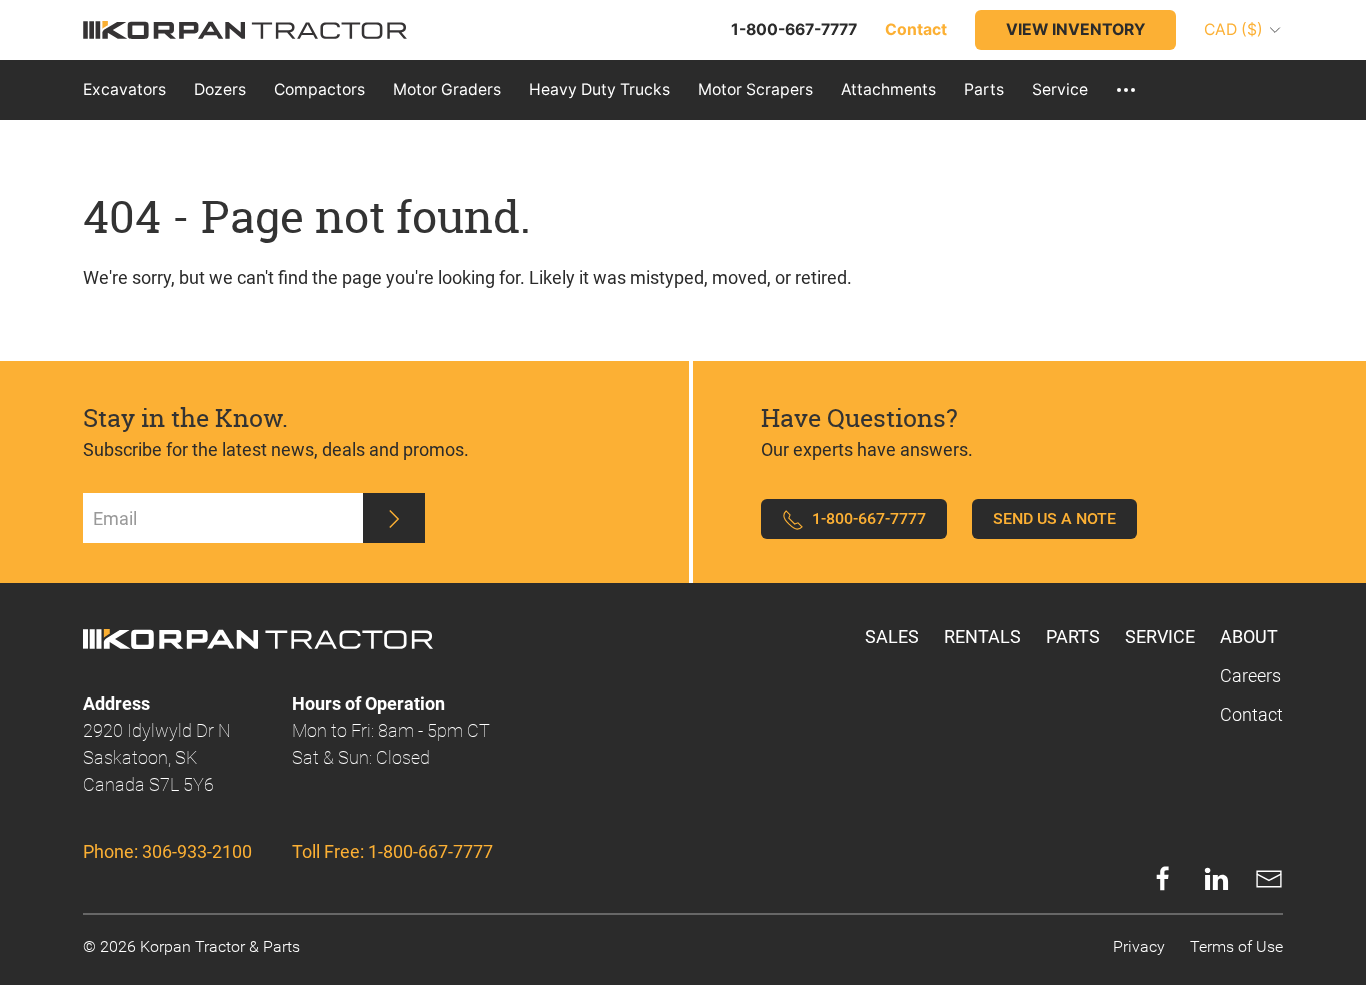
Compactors (319, 89)
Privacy (1139, 946)
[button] (1126, 90)
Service (1060, 89)
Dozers (220, 89)
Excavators (124, 89)
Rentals (982, 636)
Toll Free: (392, 851)
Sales (892, 636)
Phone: (167, 851)
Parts (984, 89)
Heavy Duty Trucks (599, 89)
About (1249, 636)
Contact (1251, 714)
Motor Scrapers (755, 89)
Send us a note (1054, 518)
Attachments (888, 89)
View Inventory (1075, 29)
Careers (1250, 675)
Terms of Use (1236, 946)
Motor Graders (447, 89)
